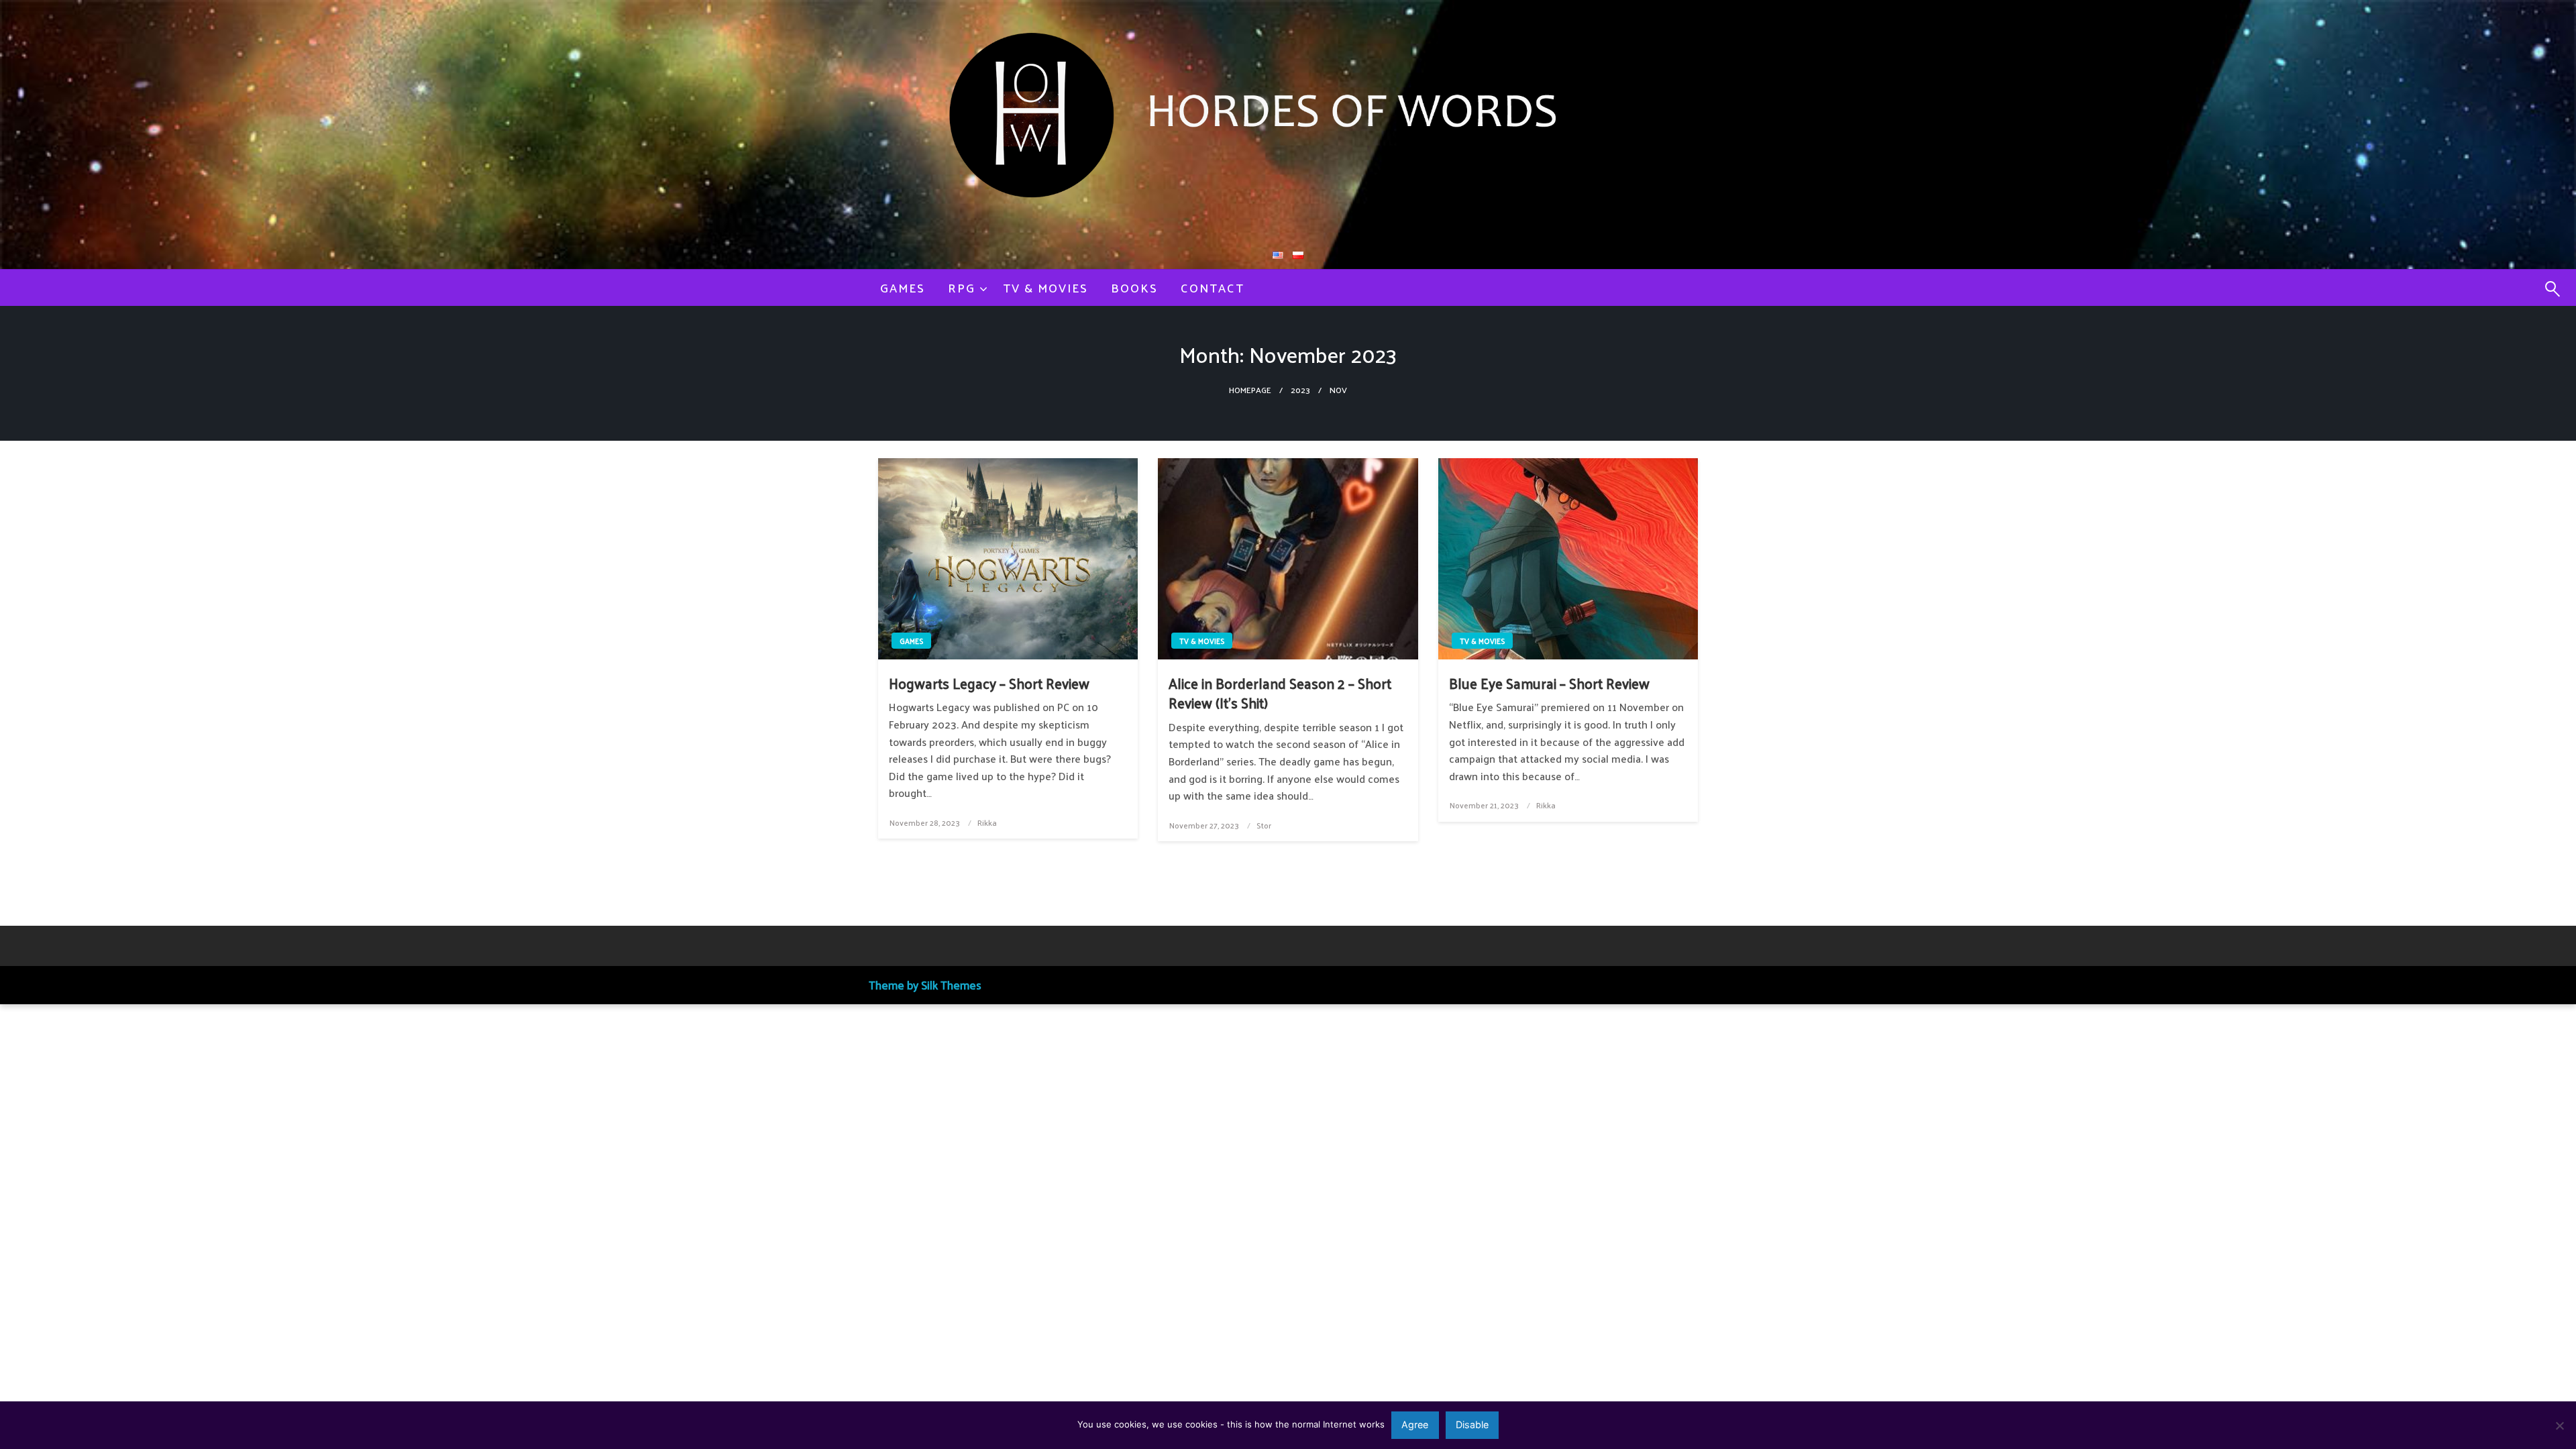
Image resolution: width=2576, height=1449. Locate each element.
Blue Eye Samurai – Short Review (1549, 683)
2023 (1300, 389)
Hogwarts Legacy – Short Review (989, 683)
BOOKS (1134, 287)
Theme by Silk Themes (925, 985)
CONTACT (1213, 287)
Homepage (1250, 389)
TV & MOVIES (1045, 287)
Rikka (987, 822)
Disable (1472, 1425)
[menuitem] (903, 288)
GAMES (903, 287)
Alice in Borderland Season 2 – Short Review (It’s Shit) (1280, 693)
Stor (1264, 825)
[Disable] (2559, 1426)
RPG (962, 287)
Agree (1415, 1425)
